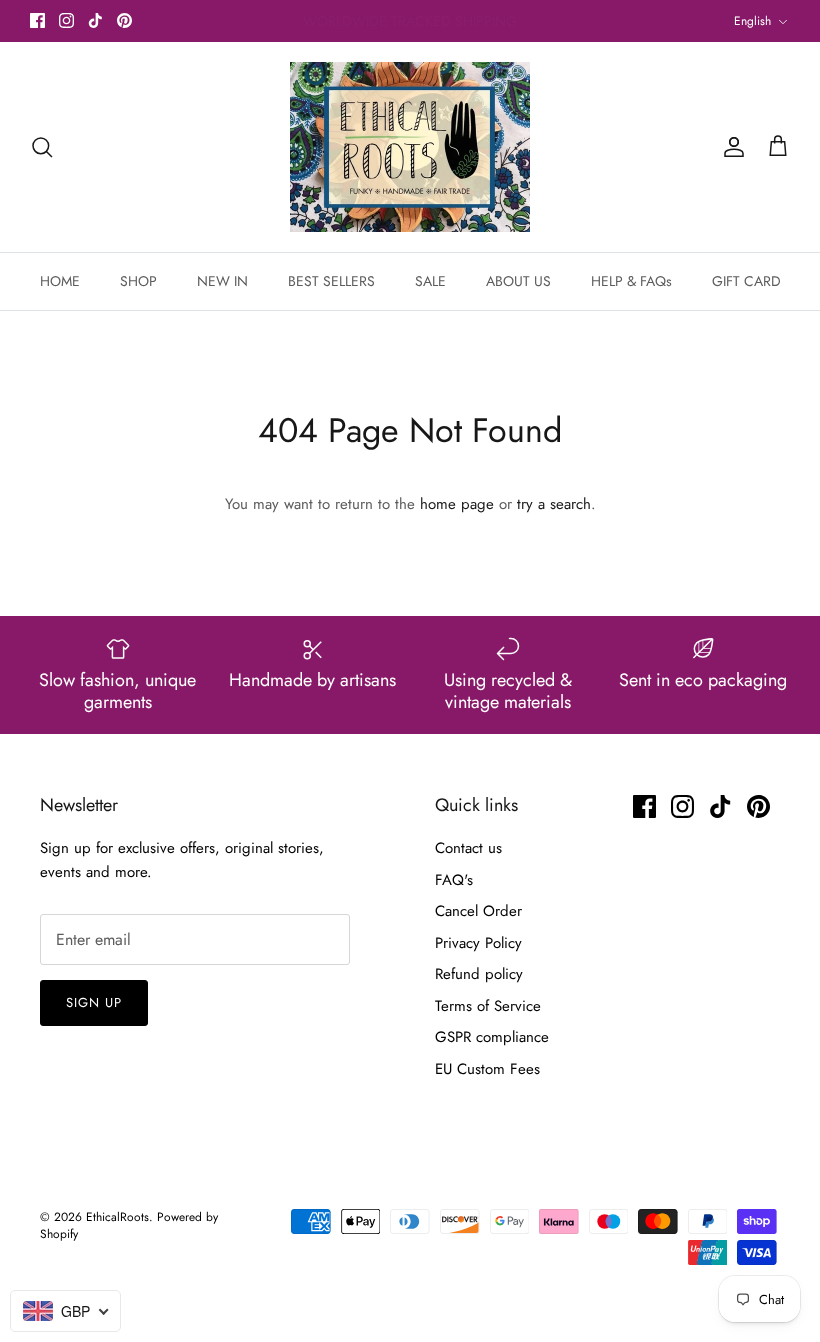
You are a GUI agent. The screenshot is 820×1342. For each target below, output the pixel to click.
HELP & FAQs (631, 281)
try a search (554, 504)
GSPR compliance (492, 1037)
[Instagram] (66, 20)
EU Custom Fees (487, 1069)
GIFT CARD (746, 281)
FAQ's (454, 880)
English (752, 21)
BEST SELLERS (331, 281)
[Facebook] (37, 20)
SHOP (138, 281)
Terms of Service (488, 1006)
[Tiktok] (95, 20)
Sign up (94, 1002)
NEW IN (222, 281)
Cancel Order (478, 911)
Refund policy (479, 974)
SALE (430, 281)
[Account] (730, 147)
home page (457, 504)
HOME (60, 281)
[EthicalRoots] (410, 147)
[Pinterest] (124, 20)
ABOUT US (518, 281)
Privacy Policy (478, 943)
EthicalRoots (117, 1217)
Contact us (468, 848)
